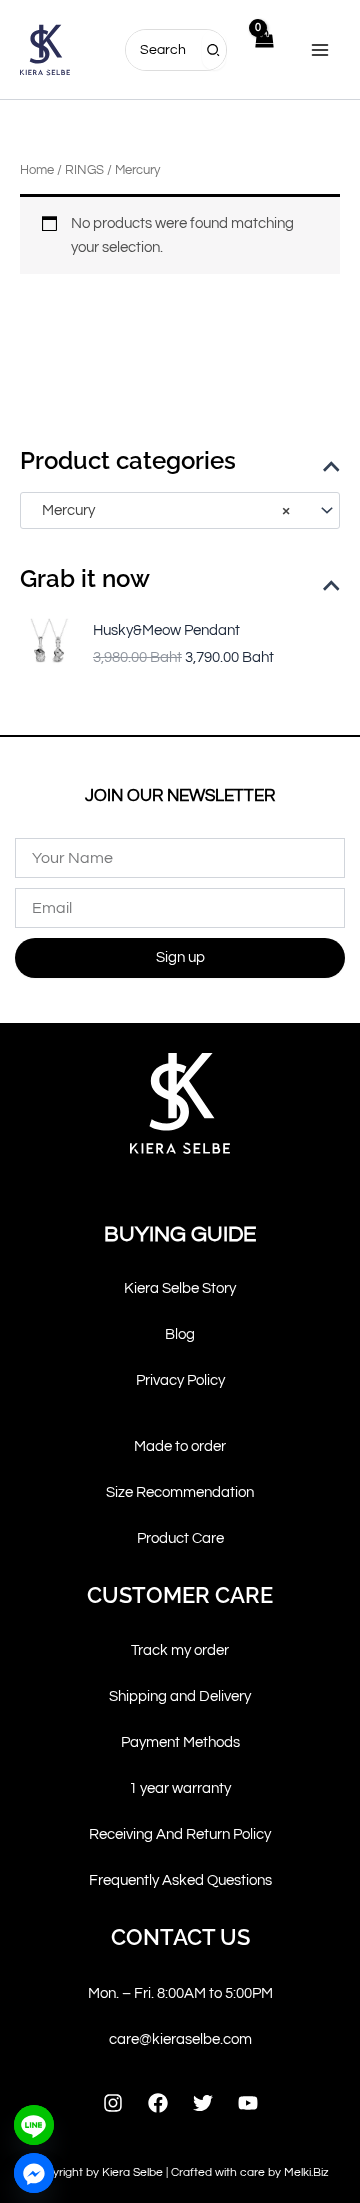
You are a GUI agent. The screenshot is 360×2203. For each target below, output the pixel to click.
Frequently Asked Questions (180, 1880)
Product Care (180, 1538)
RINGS (84, 170)
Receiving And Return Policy (180, 1834)
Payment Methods (180, 1742)
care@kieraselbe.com (180, 2039)
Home (37, 170)
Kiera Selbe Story (180, 1288)
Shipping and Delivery (180, 1696)
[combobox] (180, 510)
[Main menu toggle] (320, 49)
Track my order (180, 1650)
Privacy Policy (180, 1380)
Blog (180, 1334)
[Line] (34, 2125)
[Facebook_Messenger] (34, 2173)
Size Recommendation (180, 1492)
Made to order (180, 1446)
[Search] (214, 50)
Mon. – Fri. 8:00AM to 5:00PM (180, 1993)
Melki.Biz (306, 2172)
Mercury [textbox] (161, 510)
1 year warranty (180, 1788)
